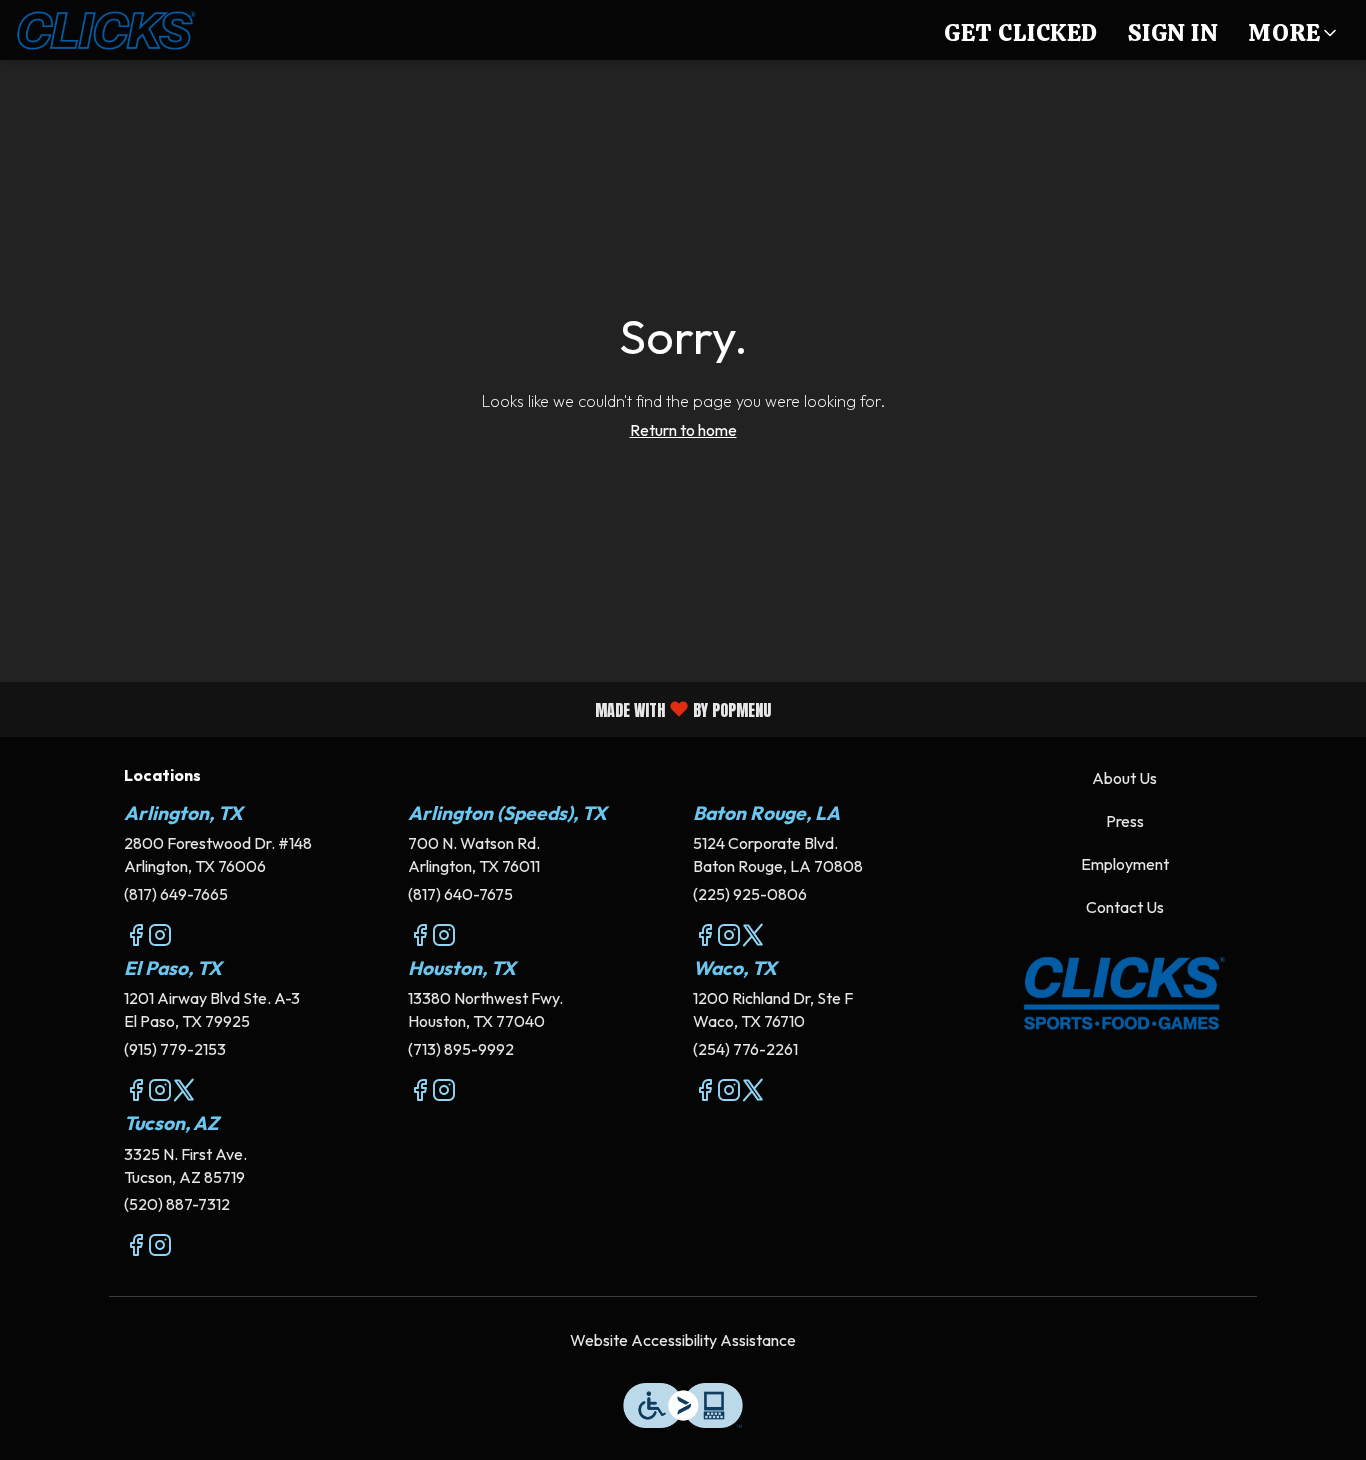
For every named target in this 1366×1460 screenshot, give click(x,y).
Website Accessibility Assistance (683, 1340)
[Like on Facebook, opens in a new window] (136, 938)
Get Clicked (1021, 32)
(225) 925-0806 (750, 894)
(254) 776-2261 (745, 1049)
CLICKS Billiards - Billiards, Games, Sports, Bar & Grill (1125, 994)
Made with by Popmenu (393, 708)
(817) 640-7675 (460, 894)
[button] (1294, 30)
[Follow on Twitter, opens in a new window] (753, 938)
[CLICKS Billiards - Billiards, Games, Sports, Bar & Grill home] (106, 30)
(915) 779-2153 (175, 1049)
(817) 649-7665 (176, 894)
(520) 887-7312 (177, 1204)
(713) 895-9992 (461, 1049)
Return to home (683, 430)
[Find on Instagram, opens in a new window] (160, 938)
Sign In (1173, 32)
